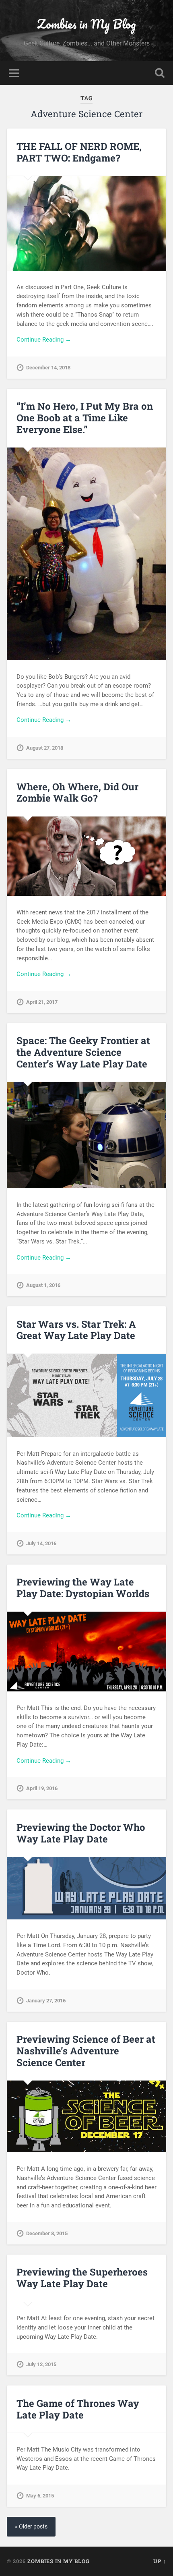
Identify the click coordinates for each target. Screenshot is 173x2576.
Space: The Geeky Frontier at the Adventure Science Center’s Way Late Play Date (83, 1052)
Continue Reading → (44, 340)
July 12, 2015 (41, 2364)
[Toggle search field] (160, 73)
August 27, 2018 (45, 748)
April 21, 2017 (42, 1002)
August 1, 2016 (43, 1285)
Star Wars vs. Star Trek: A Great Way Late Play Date (76, 1330)
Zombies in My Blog (86, 24)
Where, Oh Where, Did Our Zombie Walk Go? (77, 793)
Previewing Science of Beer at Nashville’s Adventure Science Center (86, 2051)
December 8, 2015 (47, 2233)
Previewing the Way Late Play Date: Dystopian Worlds (83, 1588)
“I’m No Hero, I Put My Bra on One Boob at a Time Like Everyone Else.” (85, 418)
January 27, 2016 (46, 2001)
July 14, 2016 (41, 1543)
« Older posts (31, 2527)
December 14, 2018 (48, 368)
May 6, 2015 (40, 2496)
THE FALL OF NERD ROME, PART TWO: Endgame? (79, 152)
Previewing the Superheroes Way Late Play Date (82, 2278)
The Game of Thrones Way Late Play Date (78, 2409)
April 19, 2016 (42, 1788)
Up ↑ (160, 2561)
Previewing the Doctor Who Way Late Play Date (81, 1833)
